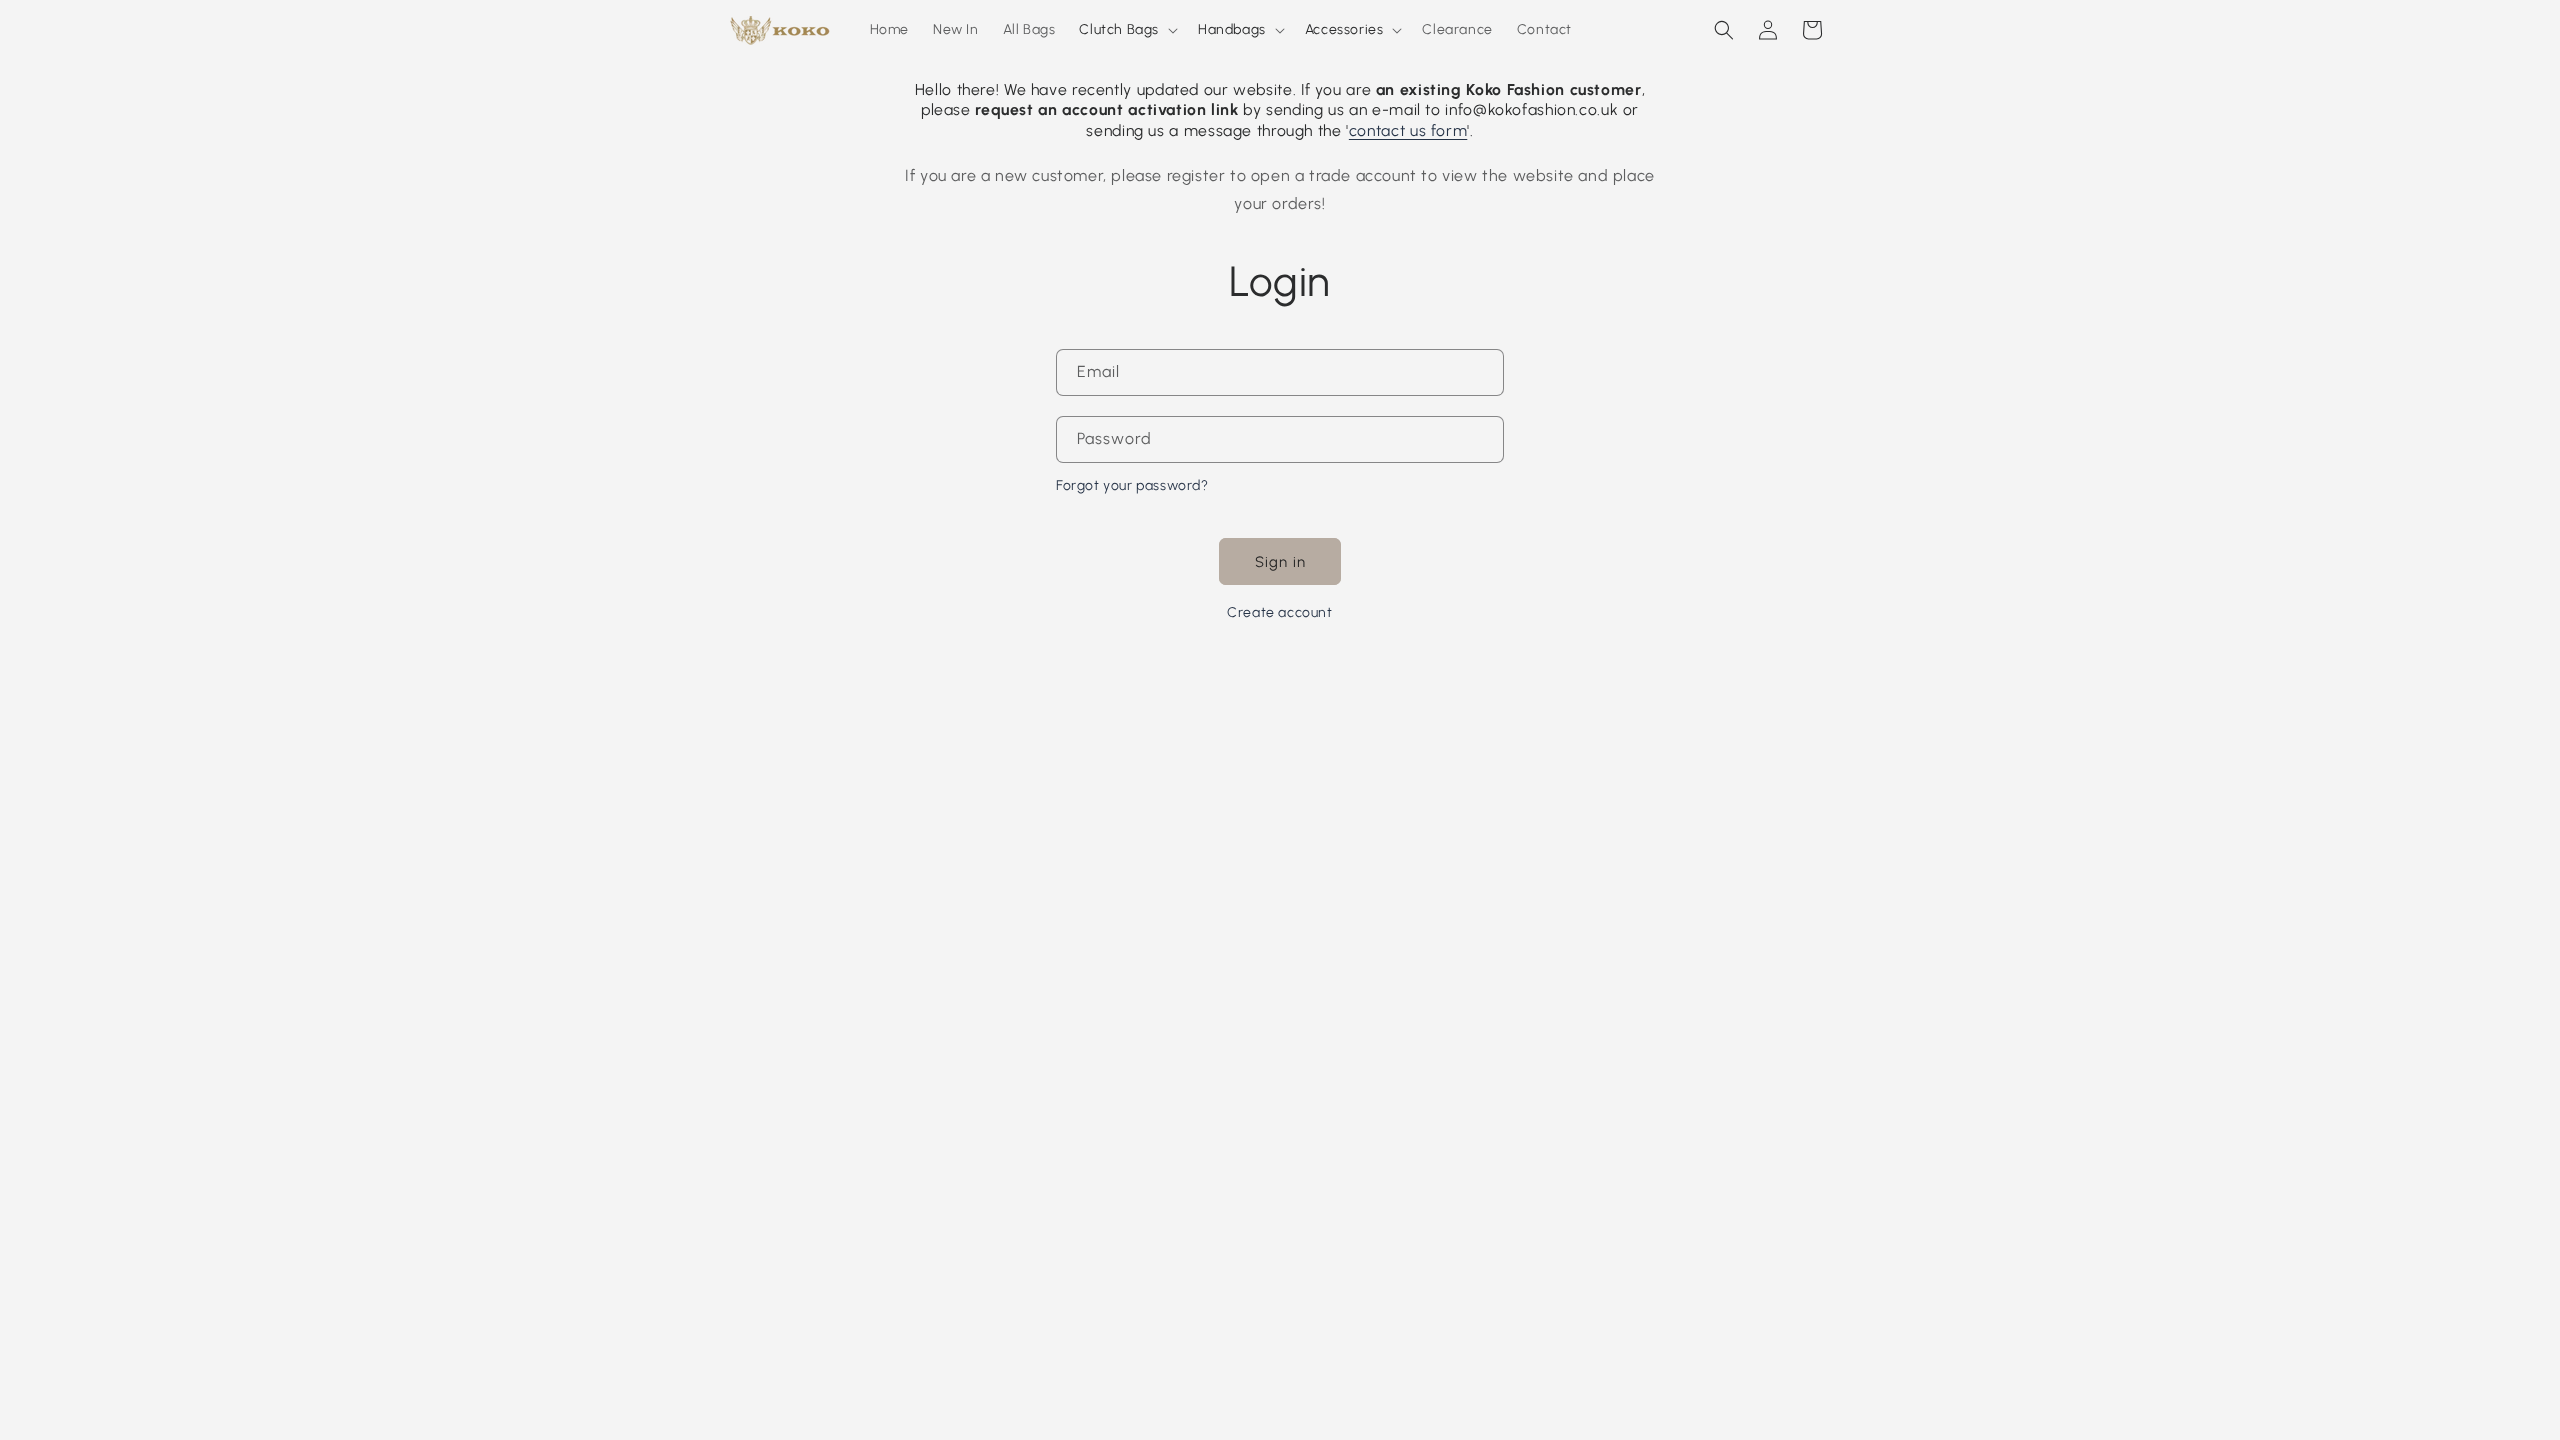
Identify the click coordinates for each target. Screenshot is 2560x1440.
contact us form (1408, 130)
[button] (1126, 30)
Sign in (1280, 562)
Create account (1279, 612)
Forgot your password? (1132, 485)
